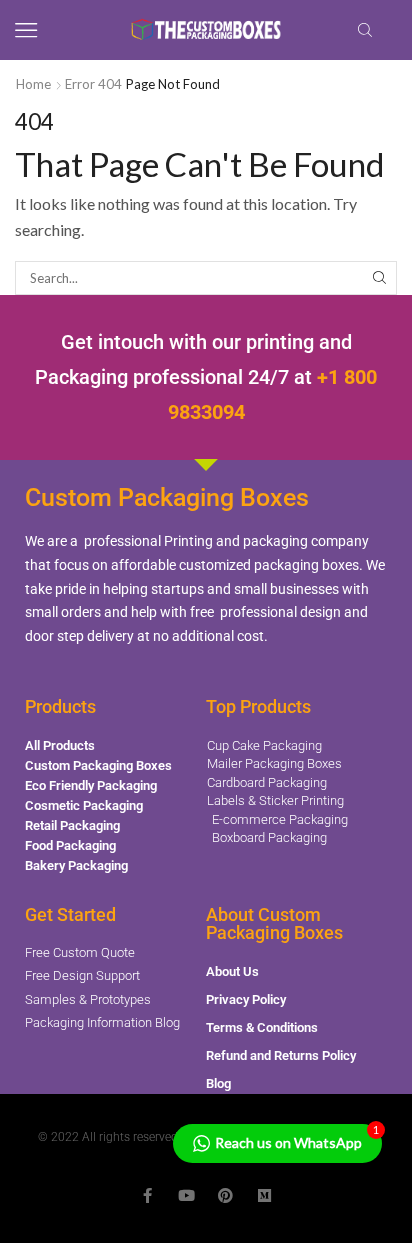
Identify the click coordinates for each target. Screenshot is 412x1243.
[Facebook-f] (147, 1195)
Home (33, 84)
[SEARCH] (380, 278)
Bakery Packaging (76, 865)
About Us (232, 971)
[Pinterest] (225, 1195)
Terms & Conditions (262, 1027)
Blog (218, 1083)
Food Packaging (70, 845)
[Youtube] (186, 1195)
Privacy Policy (246, 999)
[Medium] (264, 1195)
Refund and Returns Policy (281, 1055)
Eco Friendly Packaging (91, 785)
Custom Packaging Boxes (98, 765)
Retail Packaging (72, 825)
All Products (60, 745)
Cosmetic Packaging (84, 805)
